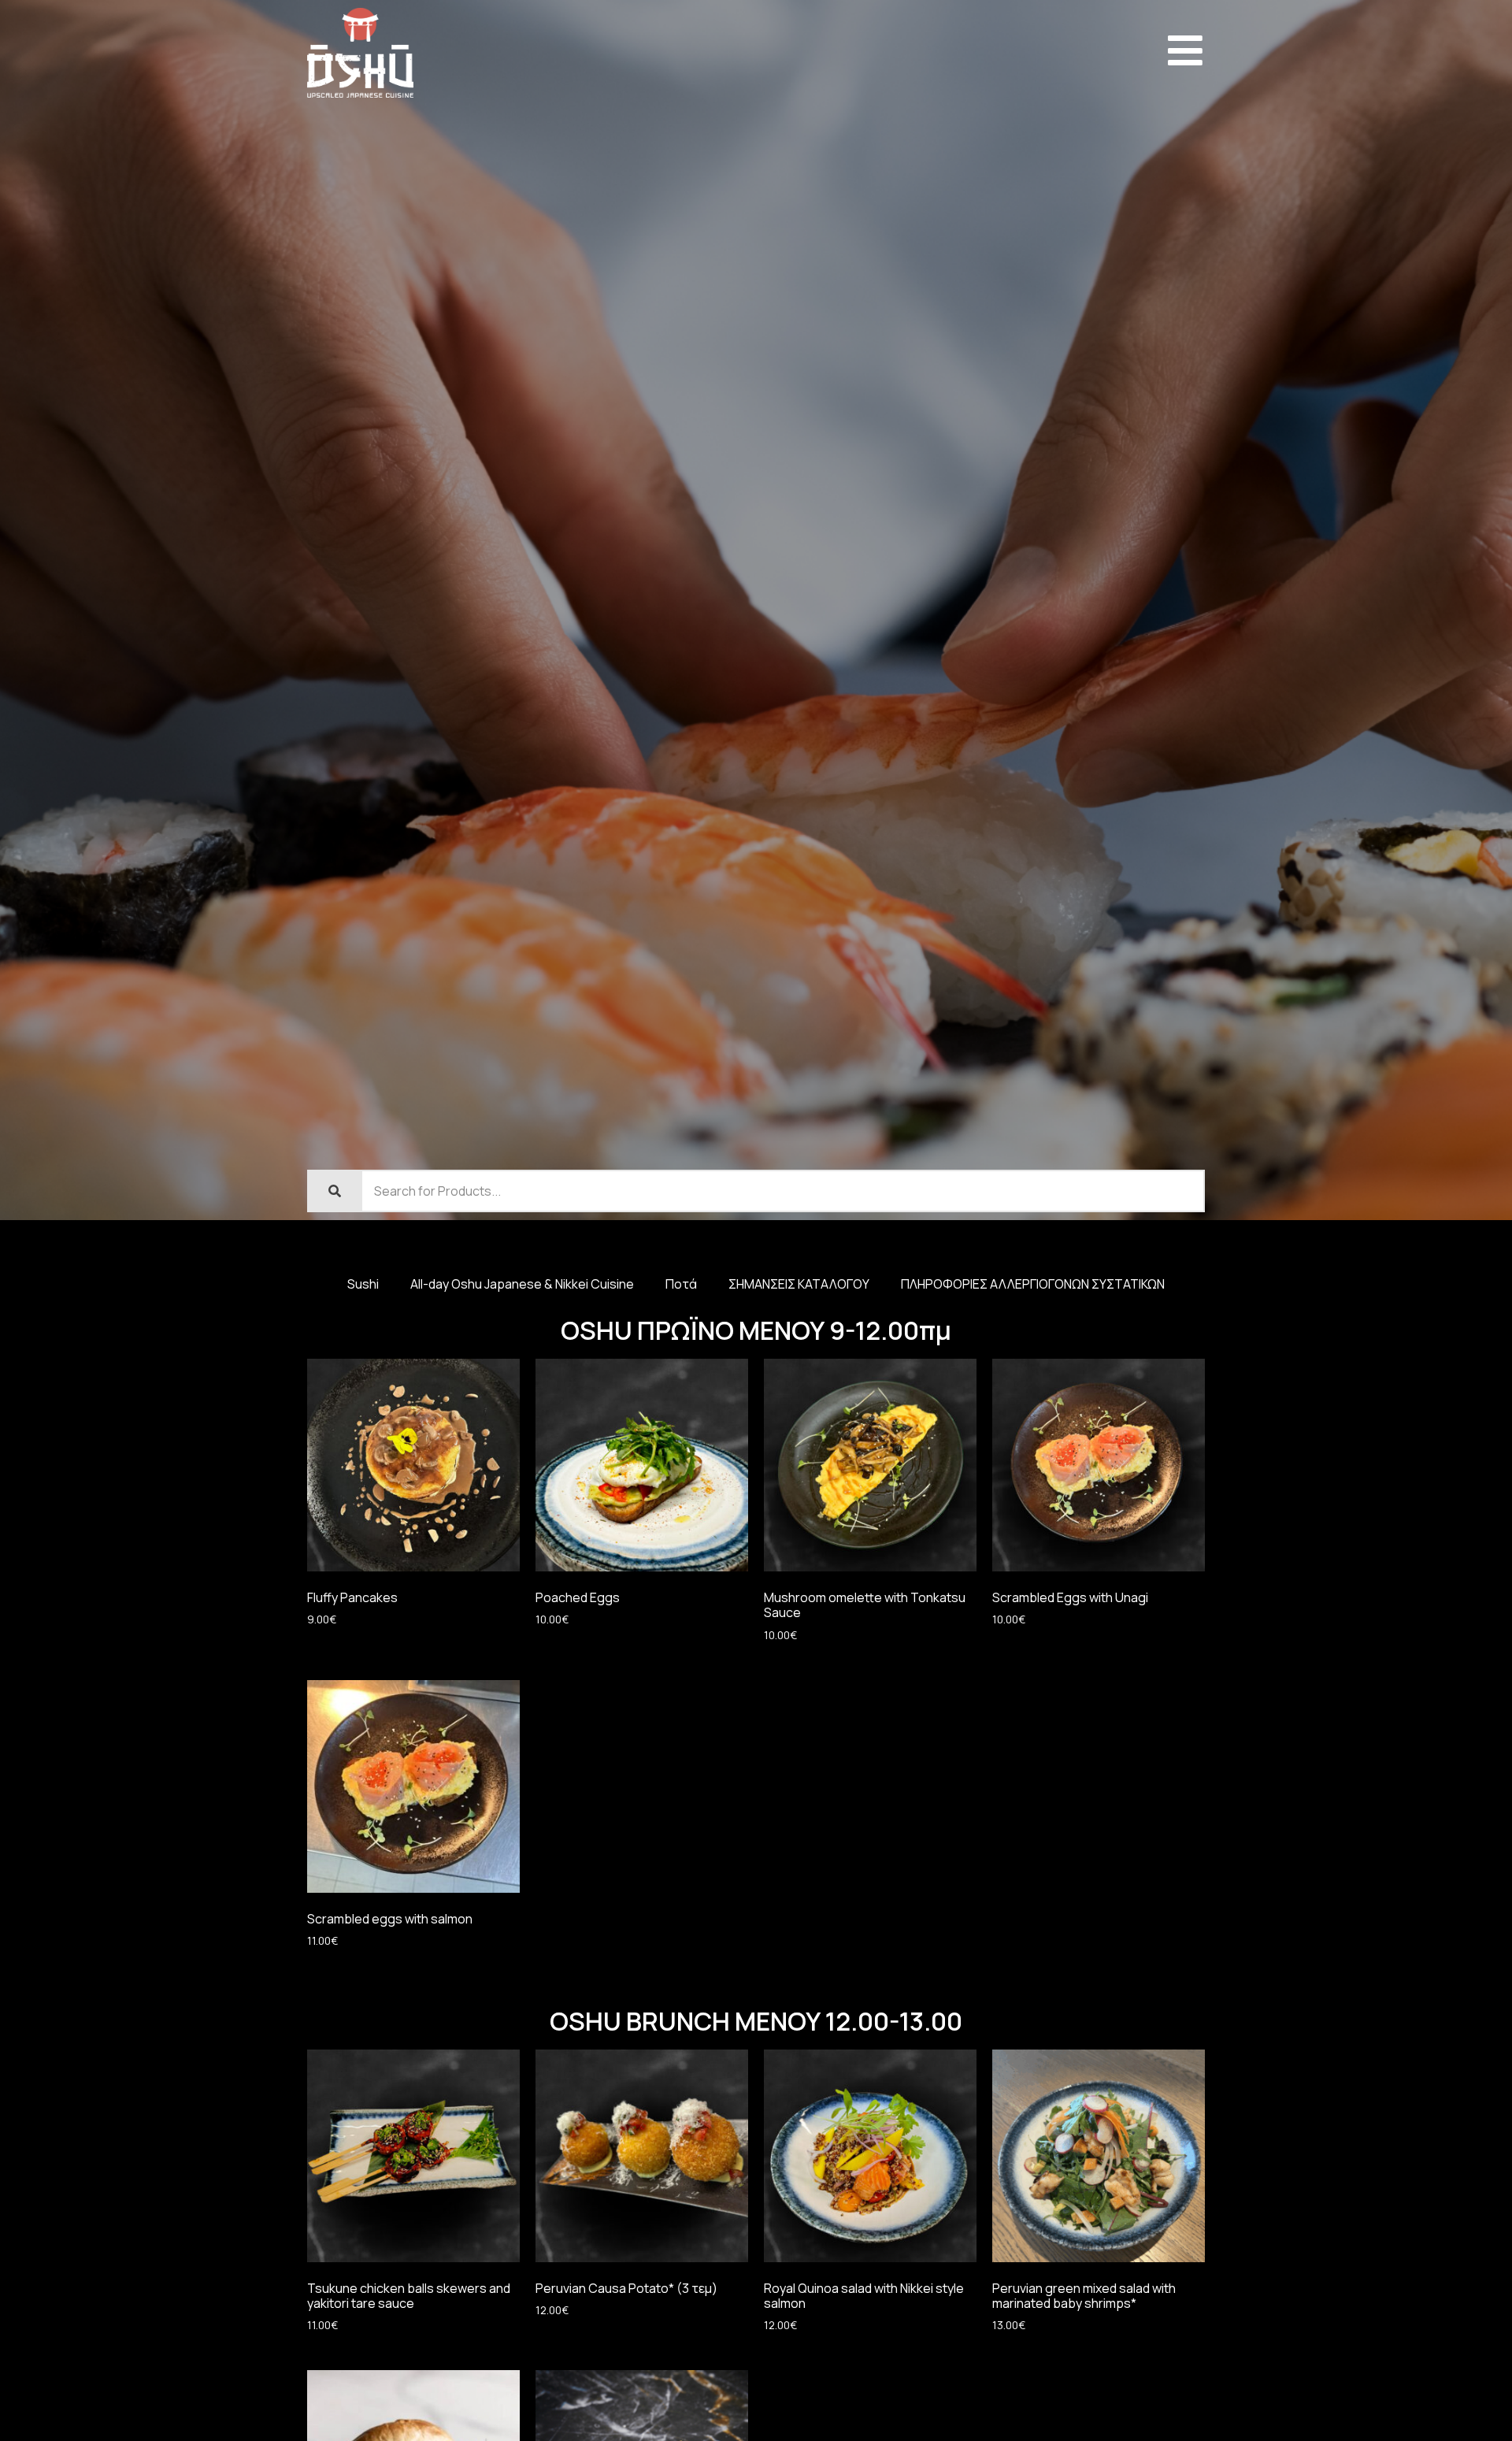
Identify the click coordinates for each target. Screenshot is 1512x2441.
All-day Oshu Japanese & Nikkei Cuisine (522, 1284)
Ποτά (681, 1284)
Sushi (363, 1284)
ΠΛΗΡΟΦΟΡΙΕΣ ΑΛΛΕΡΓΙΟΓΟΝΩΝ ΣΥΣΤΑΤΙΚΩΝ (1033, 1284)
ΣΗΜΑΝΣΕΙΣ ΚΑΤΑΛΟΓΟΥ (799, 1284)
